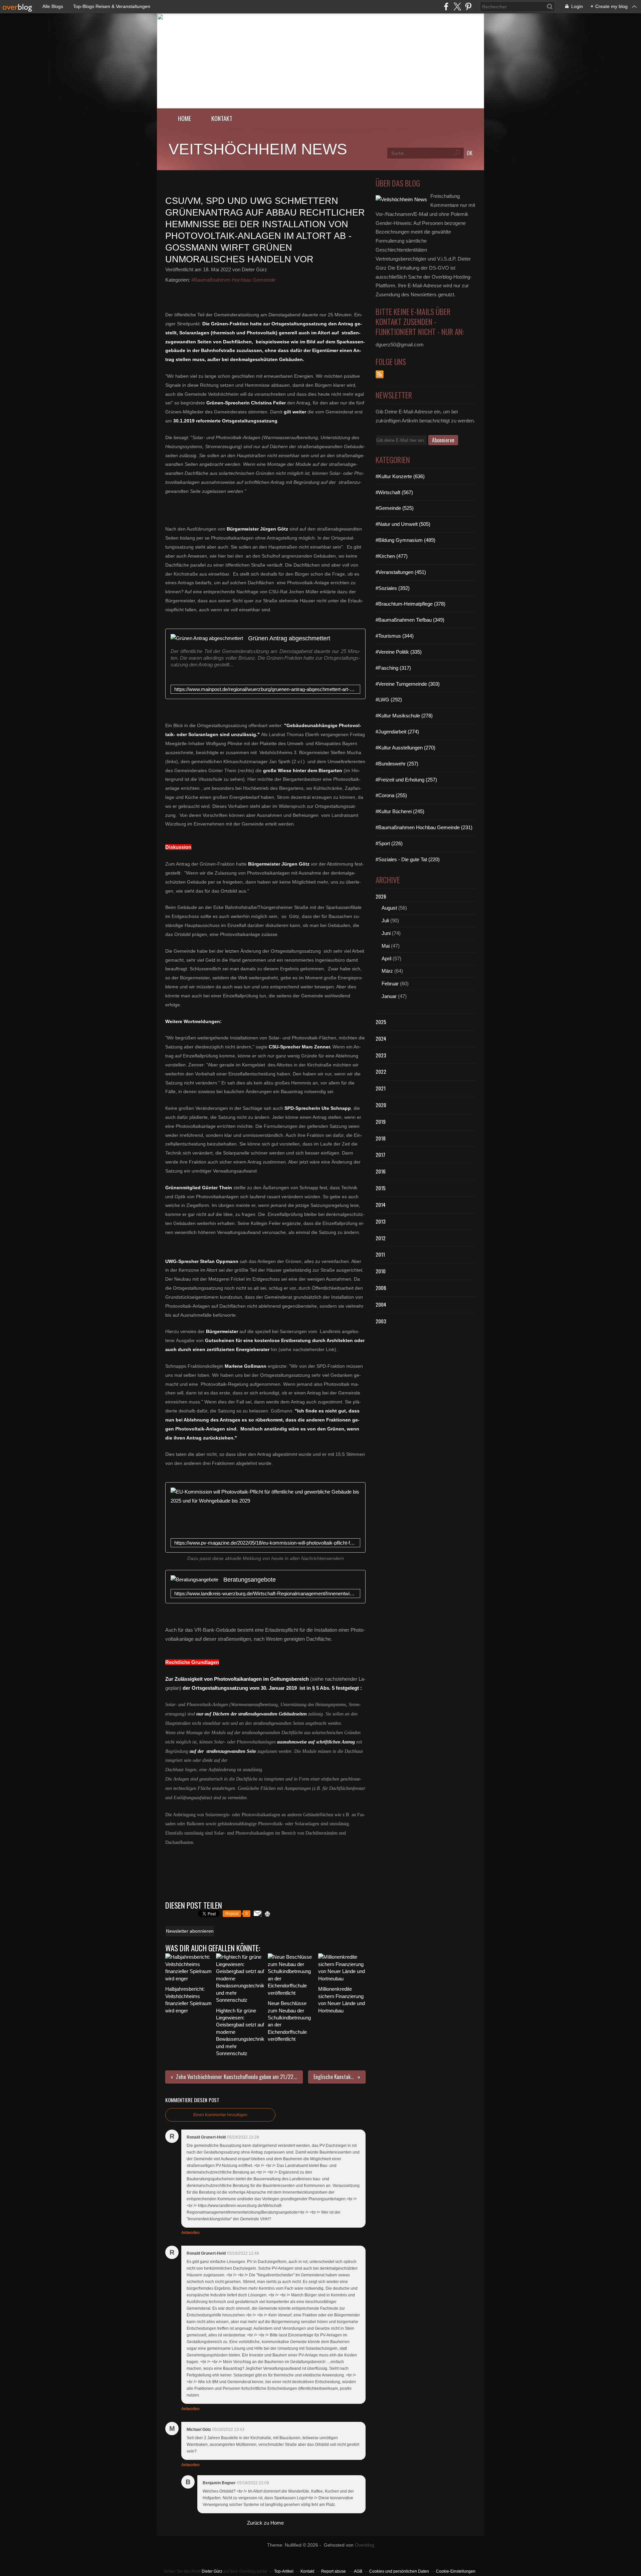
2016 (381, 1171)
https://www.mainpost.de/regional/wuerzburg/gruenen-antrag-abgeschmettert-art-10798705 (265, 689)
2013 (381, 1221)
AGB (358, 2571)
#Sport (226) (389, 843)
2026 (381, 896)
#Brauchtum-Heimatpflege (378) (410, 604)
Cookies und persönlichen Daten (399, 2571)
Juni (386, 933)
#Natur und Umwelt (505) (403, 524)
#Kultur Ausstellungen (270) (405, 748)
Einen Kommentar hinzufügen (220, 2115)
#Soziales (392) (393, 588)
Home (185, 118)
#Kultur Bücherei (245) (400, 811)
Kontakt (222, 118)
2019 (381, 1121)
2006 (381, 1288)
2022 (381, 1071)
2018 (381, 1138)
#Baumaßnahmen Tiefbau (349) (410, 620)
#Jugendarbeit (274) (397, 732)
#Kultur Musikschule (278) (404, 716)
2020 (381, 1105)
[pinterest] (468, 7)
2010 (381, 1271)
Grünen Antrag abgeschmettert (289, 638)
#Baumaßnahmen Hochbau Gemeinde (233, 280)
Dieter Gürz (212, 2571)
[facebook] (446, 7)
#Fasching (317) (393, 668)
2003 (381, 1321)
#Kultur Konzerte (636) (400, 476)
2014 (381, 1205)
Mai (386, 946)
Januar (389, 996)
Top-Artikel (284, 2571)
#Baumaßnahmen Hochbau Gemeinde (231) (424, 827)
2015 (381, 1188)
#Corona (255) (391, 795)
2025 (381, 1022)
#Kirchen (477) (392, 556)
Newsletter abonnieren (190, 1931)
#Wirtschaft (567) (394, 492)
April (386, 958)
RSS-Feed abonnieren (380, 374)
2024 (381, 1038)
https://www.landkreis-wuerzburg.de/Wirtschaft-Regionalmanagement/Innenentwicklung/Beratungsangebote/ (265, 1593)
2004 (381, 1304)
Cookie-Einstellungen (456, 2571)
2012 (381, 1238)
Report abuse (334, 2571)
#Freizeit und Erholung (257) (406, 780)
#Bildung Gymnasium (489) (405, 540)
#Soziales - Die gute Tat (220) (408, 859)
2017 (380, 1155)
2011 (380, 1254)
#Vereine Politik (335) (399, 652)
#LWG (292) (389, 700)
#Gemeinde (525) (395, 508)
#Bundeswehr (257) (397, 764)
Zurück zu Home (265, 2523)
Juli (385, 920)
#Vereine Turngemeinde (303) (408, 684)
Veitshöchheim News (258, 149)
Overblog (365, 2545)
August (389, 908)
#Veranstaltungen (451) (401, 572)
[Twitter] (457, 7)
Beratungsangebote (250, 1579)
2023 (381, 1055)
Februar (390, 984)
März (387, 971)
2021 (381, 1088)
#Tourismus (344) (395, 636)
